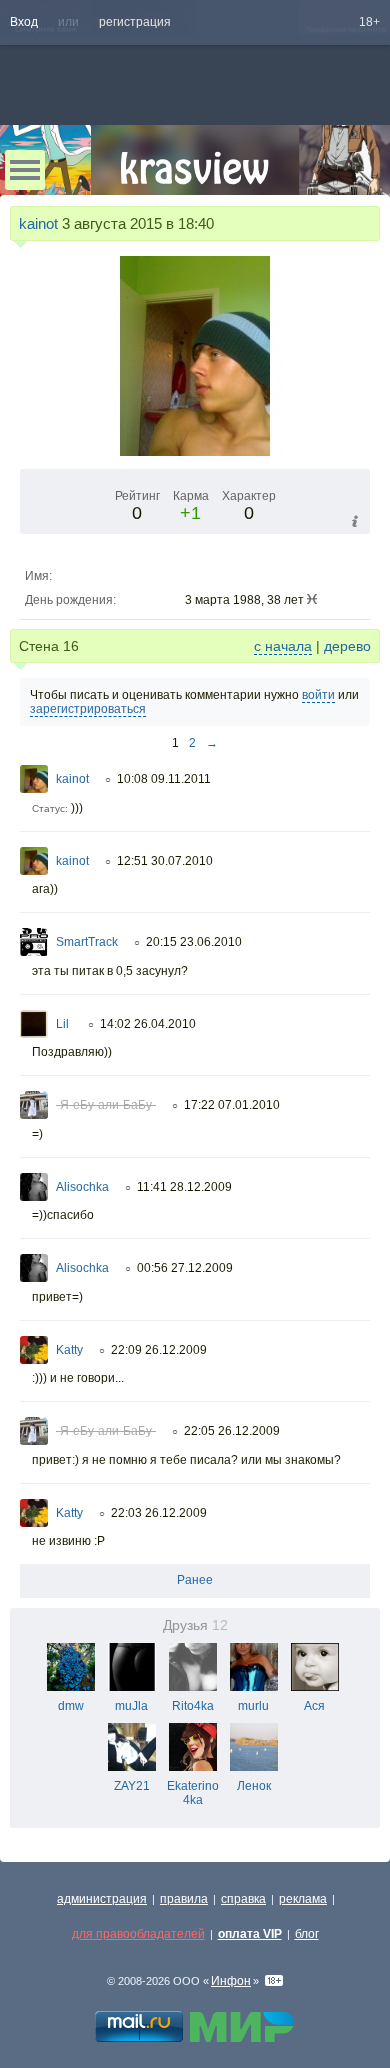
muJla (131, 1706)
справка (243, 1899)
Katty (69, 1350)
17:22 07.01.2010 (232, 1105)
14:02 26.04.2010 (148, 1024)
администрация (102, 1899)
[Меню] (25, 170)
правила (184, 1899)
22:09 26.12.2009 (159, 1350)
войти (318, 695)
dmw (71, 1706)
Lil (64, 1024)
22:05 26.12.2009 (232, 1431)
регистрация (135, 22)
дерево (347, 646)
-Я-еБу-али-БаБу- (106, 1105)
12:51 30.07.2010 (165, 861)
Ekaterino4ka (193, 1793)
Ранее (195, 1580)
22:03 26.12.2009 (159, 1513)
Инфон (231, 1981)
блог (307, 1934)
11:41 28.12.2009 (184, 1187)
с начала (283, 646)
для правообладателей (138, 1934)
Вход (24, 22)
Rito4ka (193, 1706)
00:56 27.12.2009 (185, 1268)
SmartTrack (87, 942)
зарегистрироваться (88, 709)
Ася (314, 1706)
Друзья (195, 1625)
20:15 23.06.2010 (194, 942)
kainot (38, 223)
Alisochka (82, 1187)
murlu (253, 1706)
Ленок (254, 1786)
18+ (369, 22)
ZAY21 (132, 1786)
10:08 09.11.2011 (164, 779)
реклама (303, 1899)
